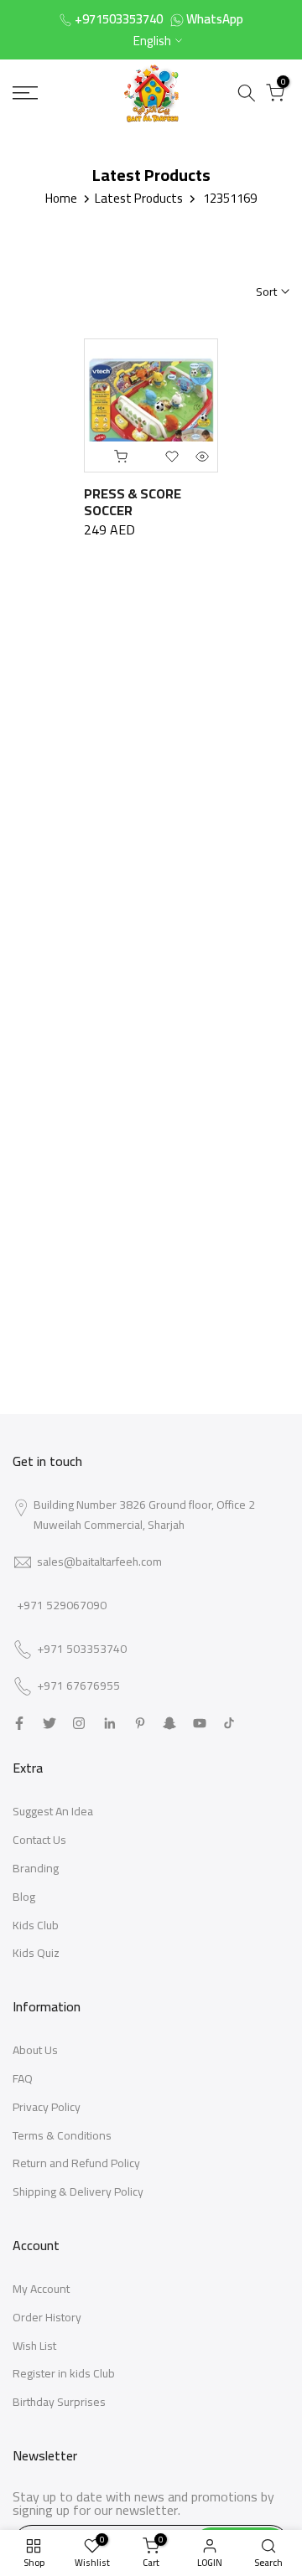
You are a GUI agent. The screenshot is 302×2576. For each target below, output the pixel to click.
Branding (36, 1868)
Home (61, 198)
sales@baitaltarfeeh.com (99, 1562)
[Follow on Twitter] (49, 1723)
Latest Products (139, 198)
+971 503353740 (82, 1649)
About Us (35, 2050)
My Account (41, 2289)
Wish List (34, 2346)
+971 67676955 (78, 1686)
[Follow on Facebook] (19, 1723)
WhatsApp (215, 19)
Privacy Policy (47, 2107)
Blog (24, 1897)
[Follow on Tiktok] (229, 1723)
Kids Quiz (36, 1953)
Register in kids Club (64, 2373)
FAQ (23, 2078)
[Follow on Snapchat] (169, 1723)
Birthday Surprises (59, 2402)
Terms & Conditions (62, 2135)
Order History (47, 2317)
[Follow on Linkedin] (109, 1723)
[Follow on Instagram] (79, 1723)
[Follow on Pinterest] (140, 1723)
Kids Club (36, 1925)
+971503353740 (119, 19)
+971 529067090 (62, 1605)
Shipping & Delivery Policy (78, 2191)
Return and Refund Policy (76, 2163)
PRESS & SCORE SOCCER (133, 502)
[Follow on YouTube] (200, 1723)
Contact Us (39, 1840)
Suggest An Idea (53, 1811)
